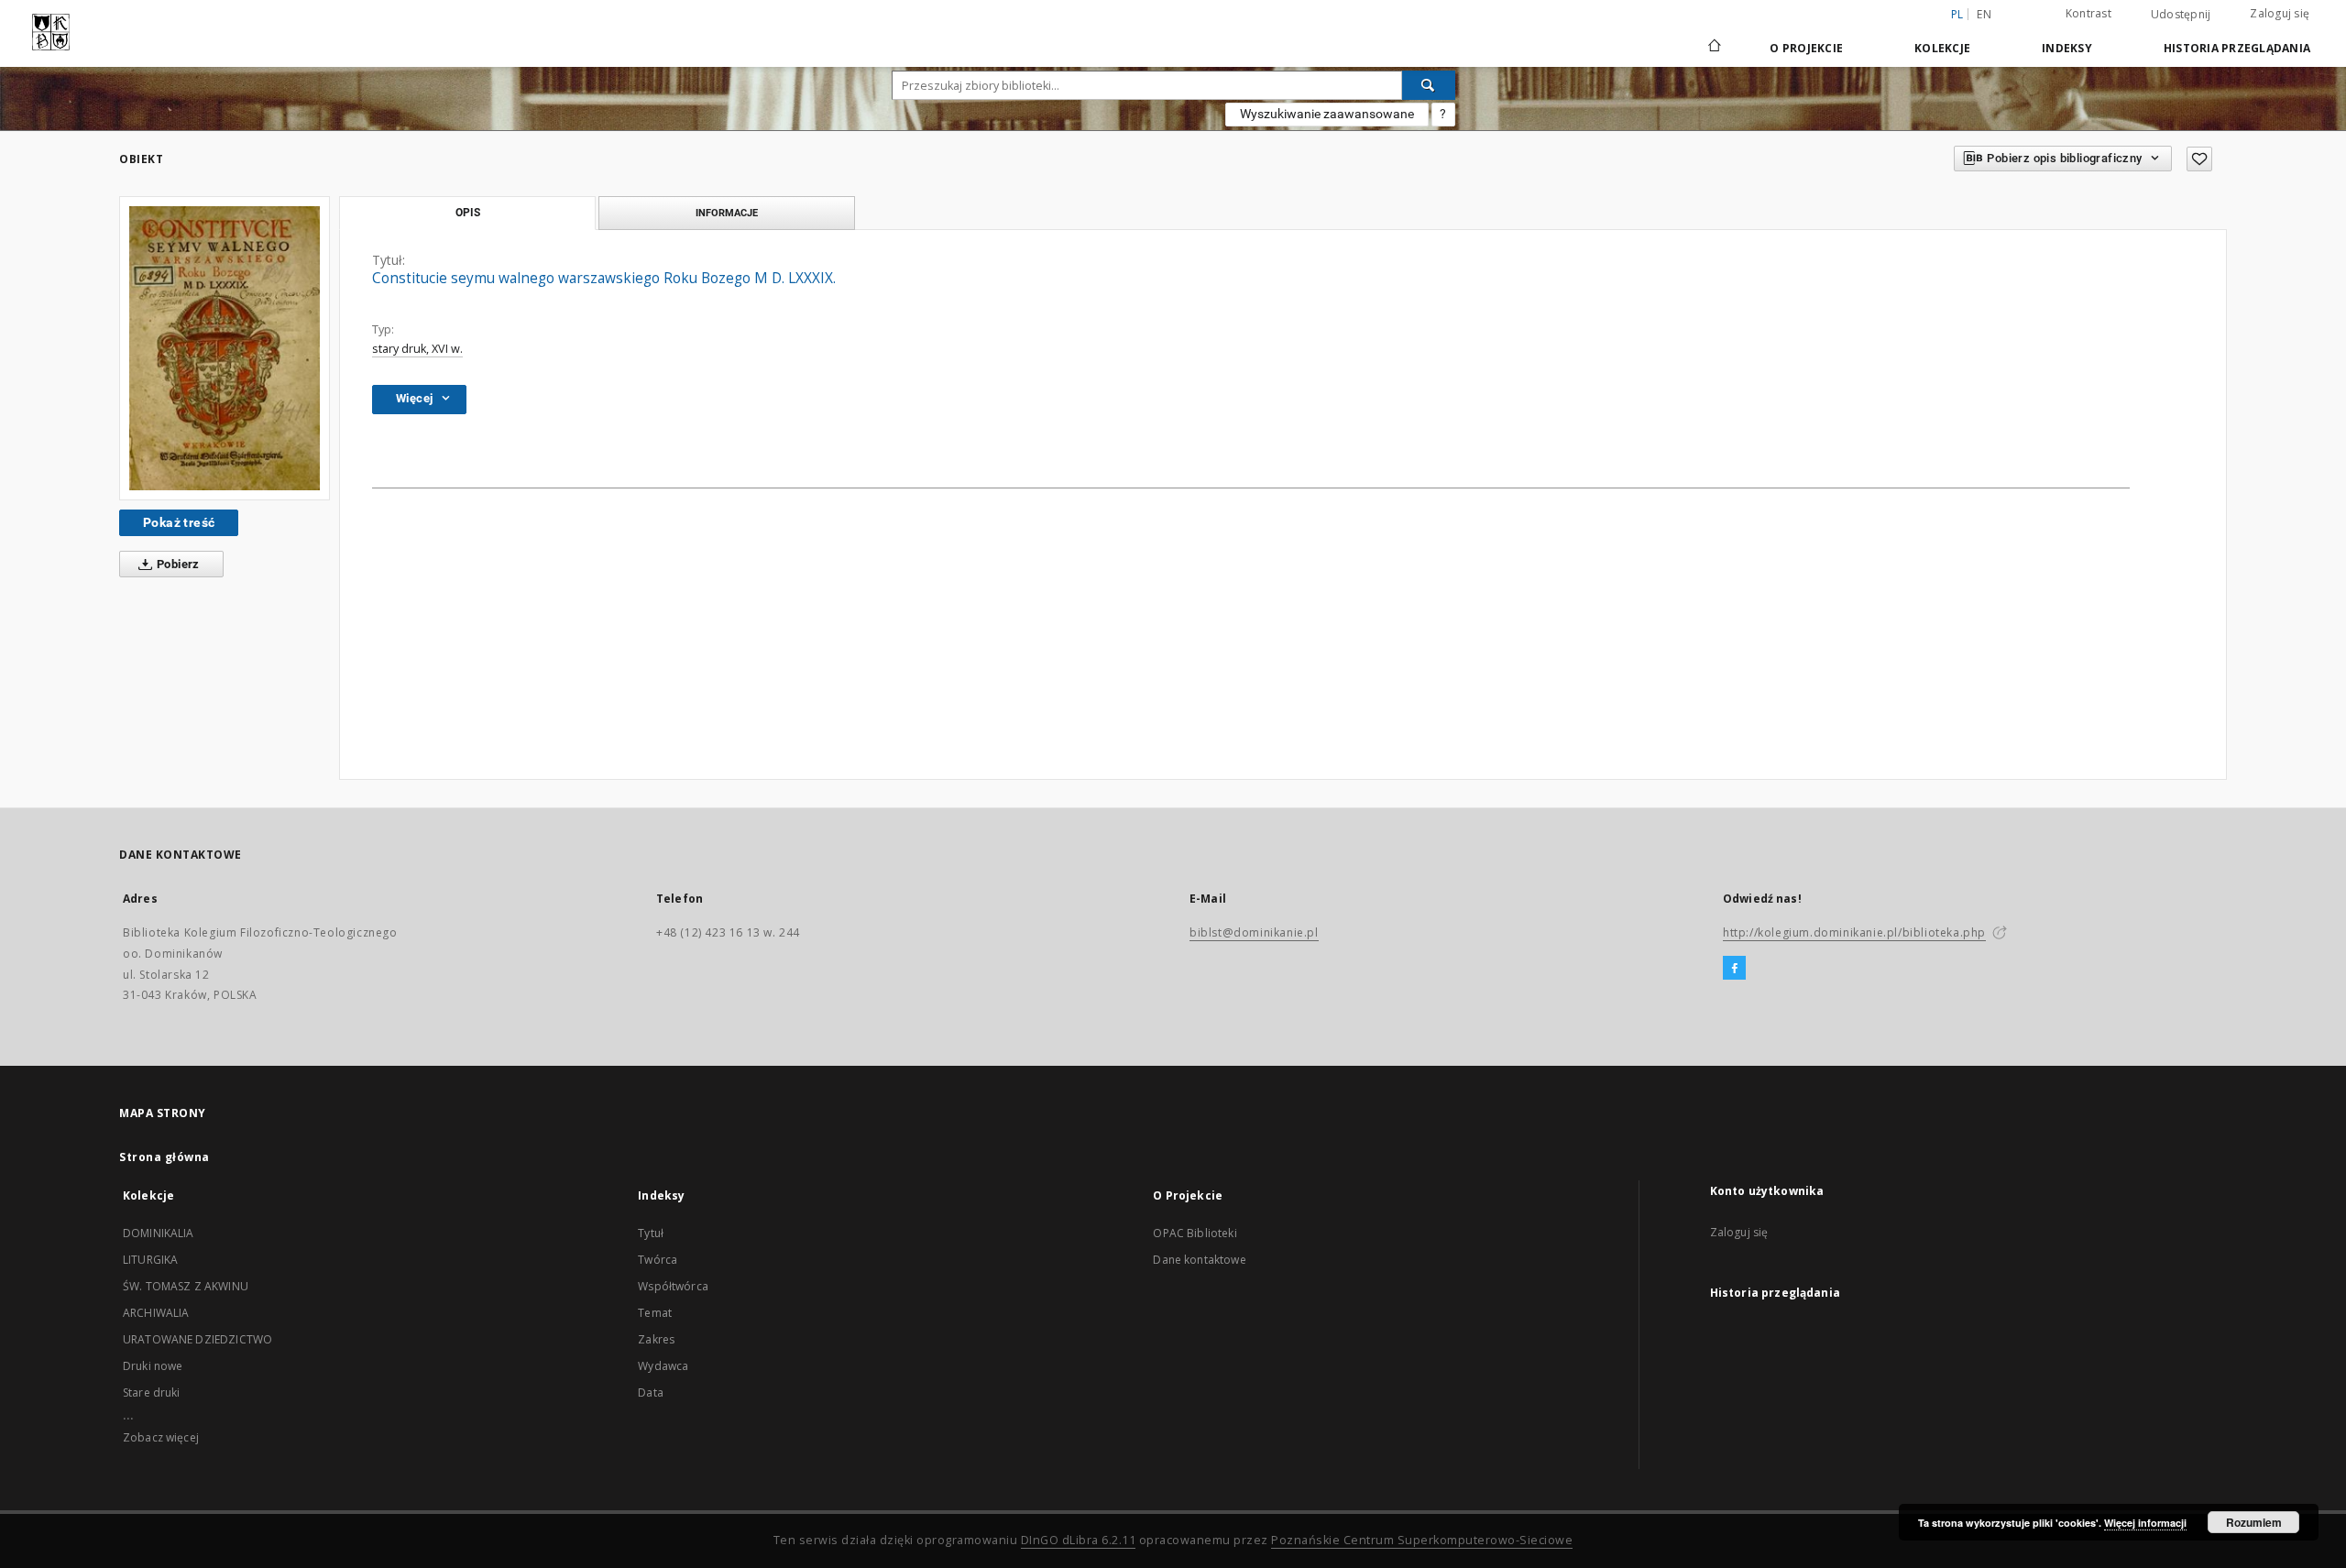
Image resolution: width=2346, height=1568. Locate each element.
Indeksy (2067, 48)
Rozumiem (2254, 1522)
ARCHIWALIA (156, 1313)
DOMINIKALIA (159, 1233)
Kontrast (2088, 13)
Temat (655, 1313)
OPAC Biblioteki (1195, 1233)
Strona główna (164, 1157)
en (1984, 14)
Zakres (656, 1339)
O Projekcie (1806, 48)
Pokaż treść (179, 522)
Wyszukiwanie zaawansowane (1327, 114)
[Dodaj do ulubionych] (2199, 159)
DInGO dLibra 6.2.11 (1079, 1540)
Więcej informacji (2145, 1523)
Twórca (658, 1260)
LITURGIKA (150, 1260)
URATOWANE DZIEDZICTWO (197, 1339)
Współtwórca (673, 1286)
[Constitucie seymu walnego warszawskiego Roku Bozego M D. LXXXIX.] (225, 348)
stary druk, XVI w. (417, 349)
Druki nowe (153, 1366)
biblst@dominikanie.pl (1254, 932)
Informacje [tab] (727, 213)
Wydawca (663, 1366)
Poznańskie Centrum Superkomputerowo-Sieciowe (1422, 1540)
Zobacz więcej (161, 1437)
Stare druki (152, 1393)
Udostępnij (2181, 15)
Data (651, 1393)
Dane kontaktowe (1199, 1260)
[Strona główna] (1713, 48)
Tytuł (651, 1233)
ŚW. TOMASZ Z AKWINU (186, 1286)
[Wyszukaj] (1429, 85)
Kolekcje (1942, 48)
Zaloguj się (2280, 13)
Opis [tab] (468, 213)
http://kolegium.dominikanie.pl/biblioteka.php (1854, 932)
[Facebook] (1734, 969)
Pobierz (177, 564)
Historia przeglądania (2237, 48)
